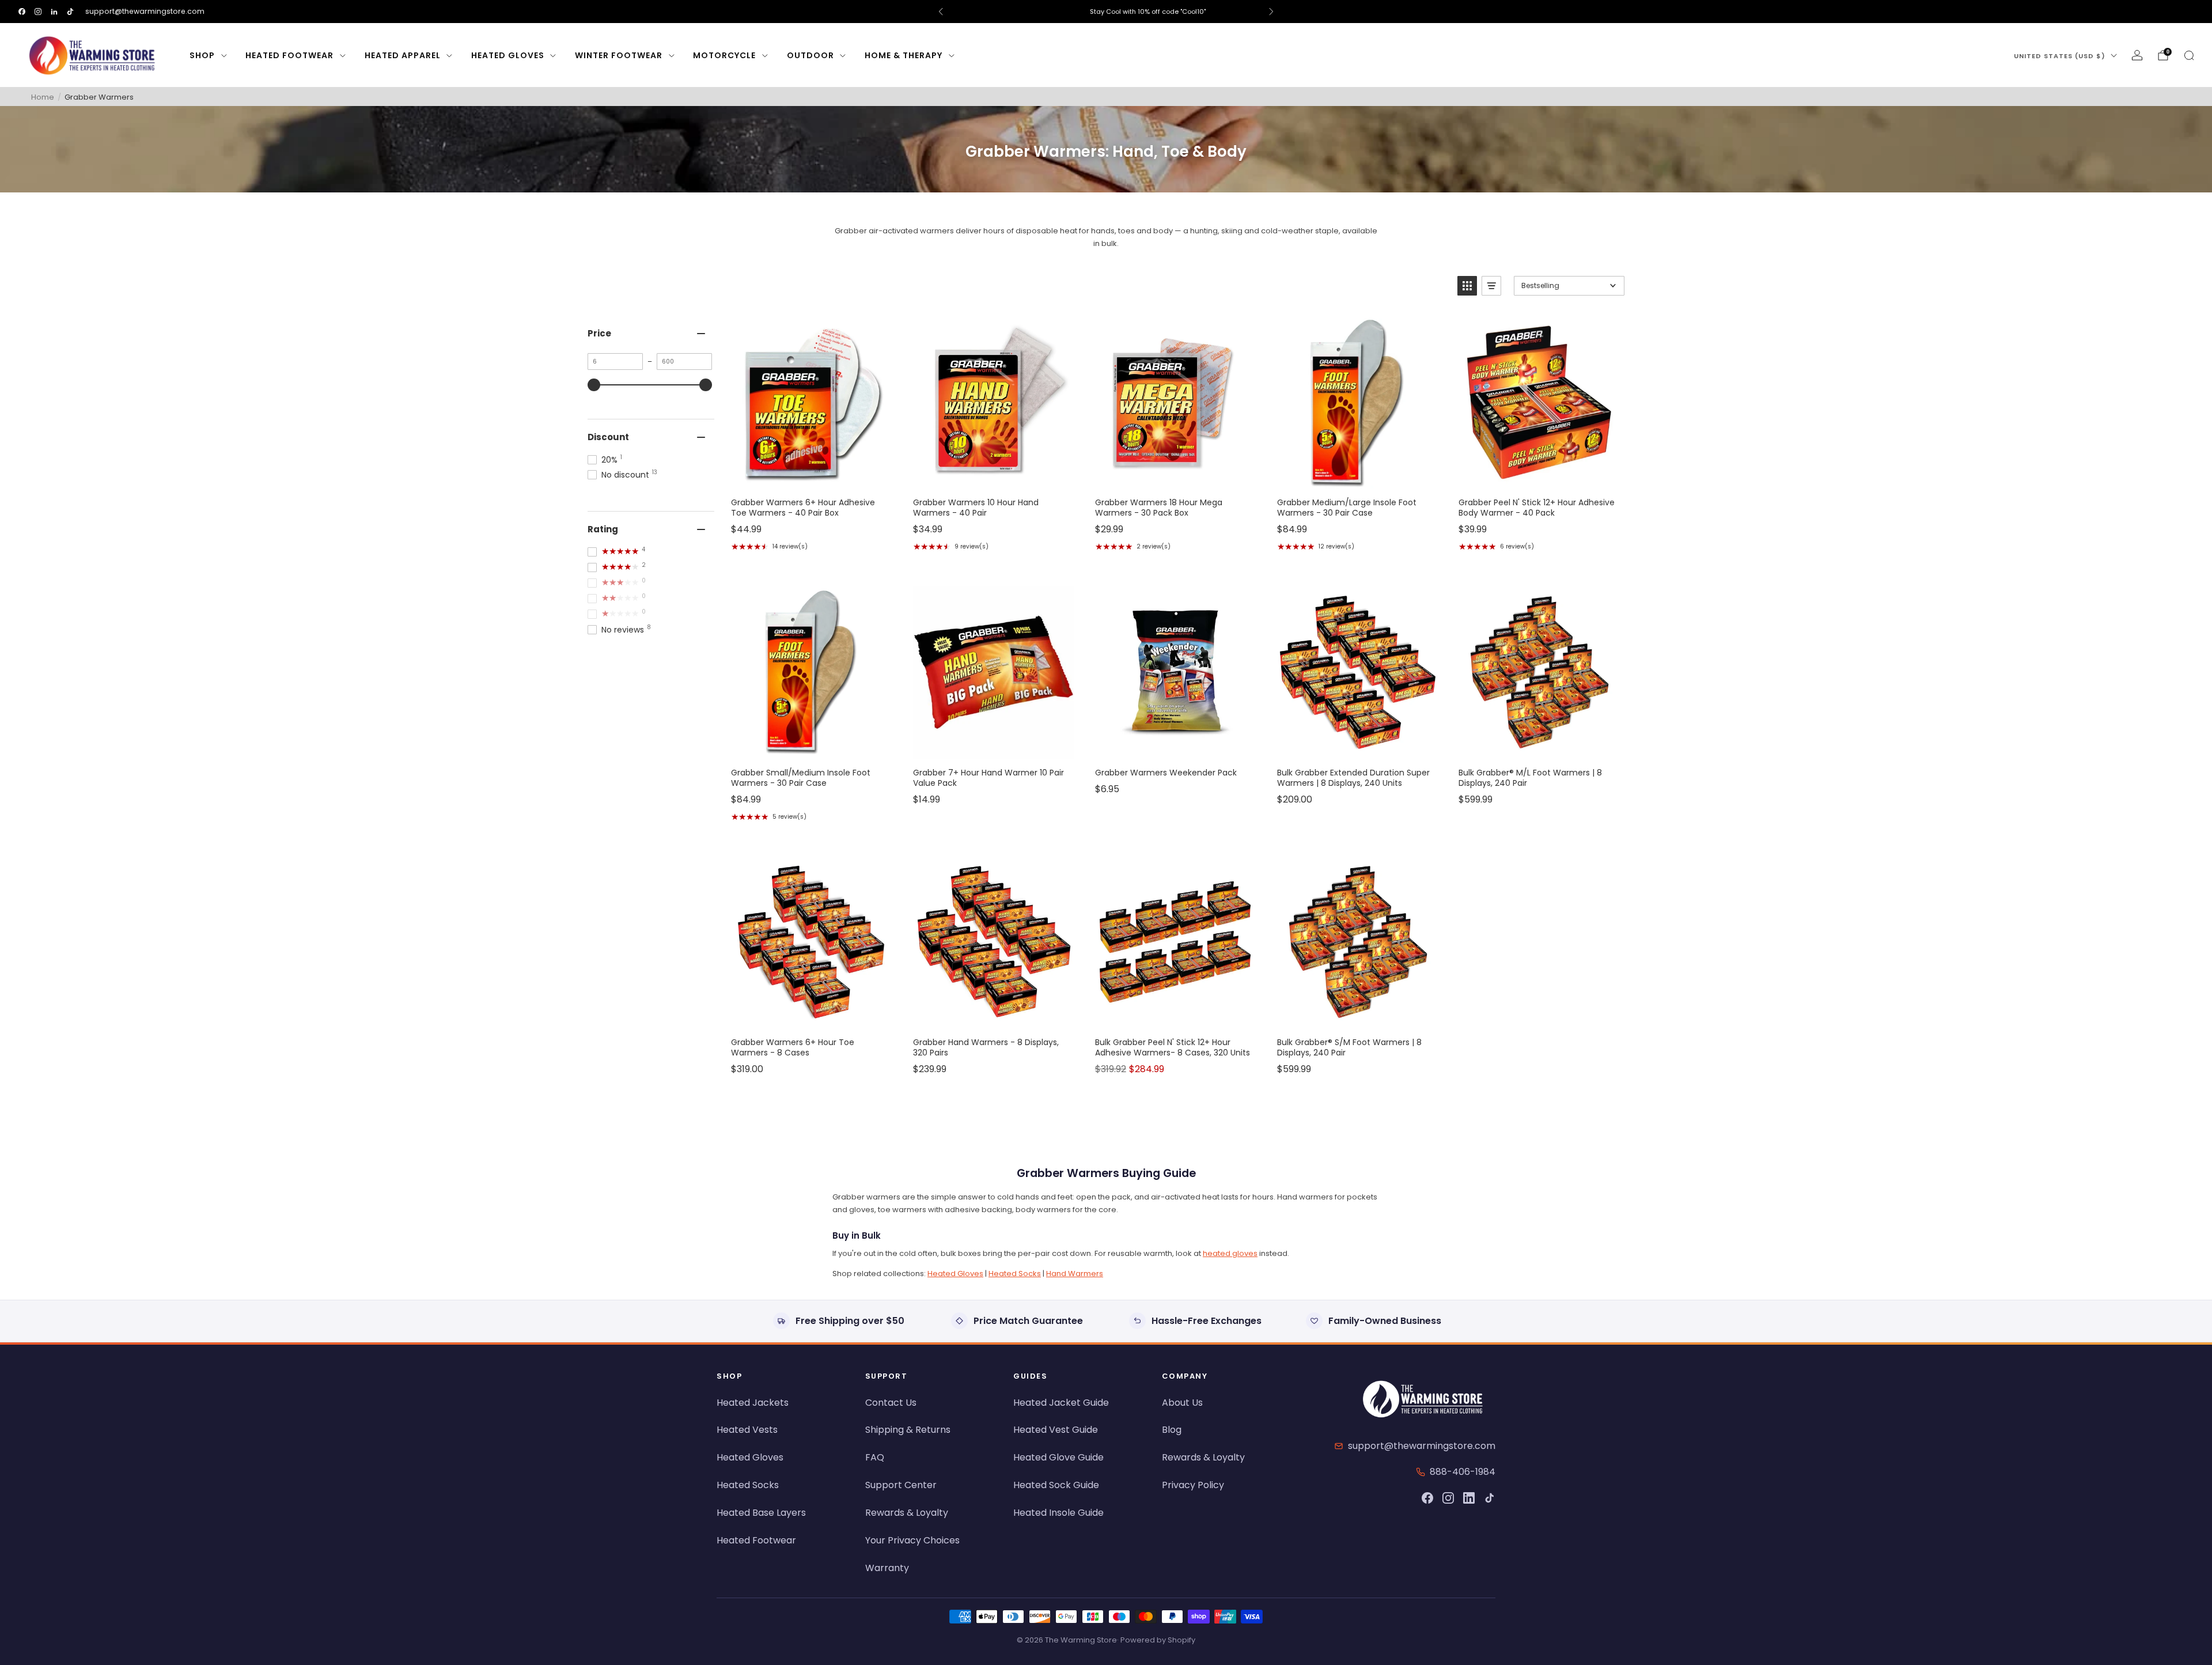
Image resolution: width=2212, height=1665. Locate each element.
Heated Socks (1015, 1274)
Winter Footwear (619, 55)
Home (43, 97)
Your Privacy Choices (912, 1540)
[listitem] (1106, 12)
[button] (1467, 286)
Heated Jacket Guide (1061, 1403)
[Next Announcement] (1271, 12)
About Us (1182, 1403)
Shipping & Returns (908, 1430)
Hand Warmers (1075, 1274)
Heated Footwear (289, 55)
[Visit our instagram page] (38, 12)
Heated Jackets (753, 1403)
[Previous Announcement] (941, 12)
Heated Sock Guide (1056, 1485)
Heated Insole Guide (1058, 1513)
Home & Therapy (904, 55)
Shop (202, 55)
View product (810, 476)
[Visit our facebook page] (22, 12)
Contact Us (891, 1403)
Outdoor (810, 55)
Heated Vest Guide (1056, 1430)
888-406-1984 (1463, 1472)
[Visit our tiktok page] (70, 12)
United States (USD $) (2060, 56)
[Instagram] (1448, 1498)
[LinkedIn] (1469, 1498)
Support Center (901, 1485)
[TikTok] (1490, 1498)
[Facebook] (1427, 1498)
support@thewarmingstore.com (145, 11)
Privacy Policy (1193, 1485)
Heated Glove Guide (1058, 1457)
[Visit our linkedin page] (54, 12)
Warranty (887, 1568)
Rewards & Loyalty (907, 1513)
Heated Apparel (403, 55)
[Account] (2137, 55)
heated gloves (1230, 1253)
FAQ (875, 1457)
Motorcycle (724, 55)
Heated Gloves (508, 55)
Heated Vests (747, 1430)
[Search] (2189, 55)
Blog (1172, 1430)
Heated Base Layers (761, 1513)
